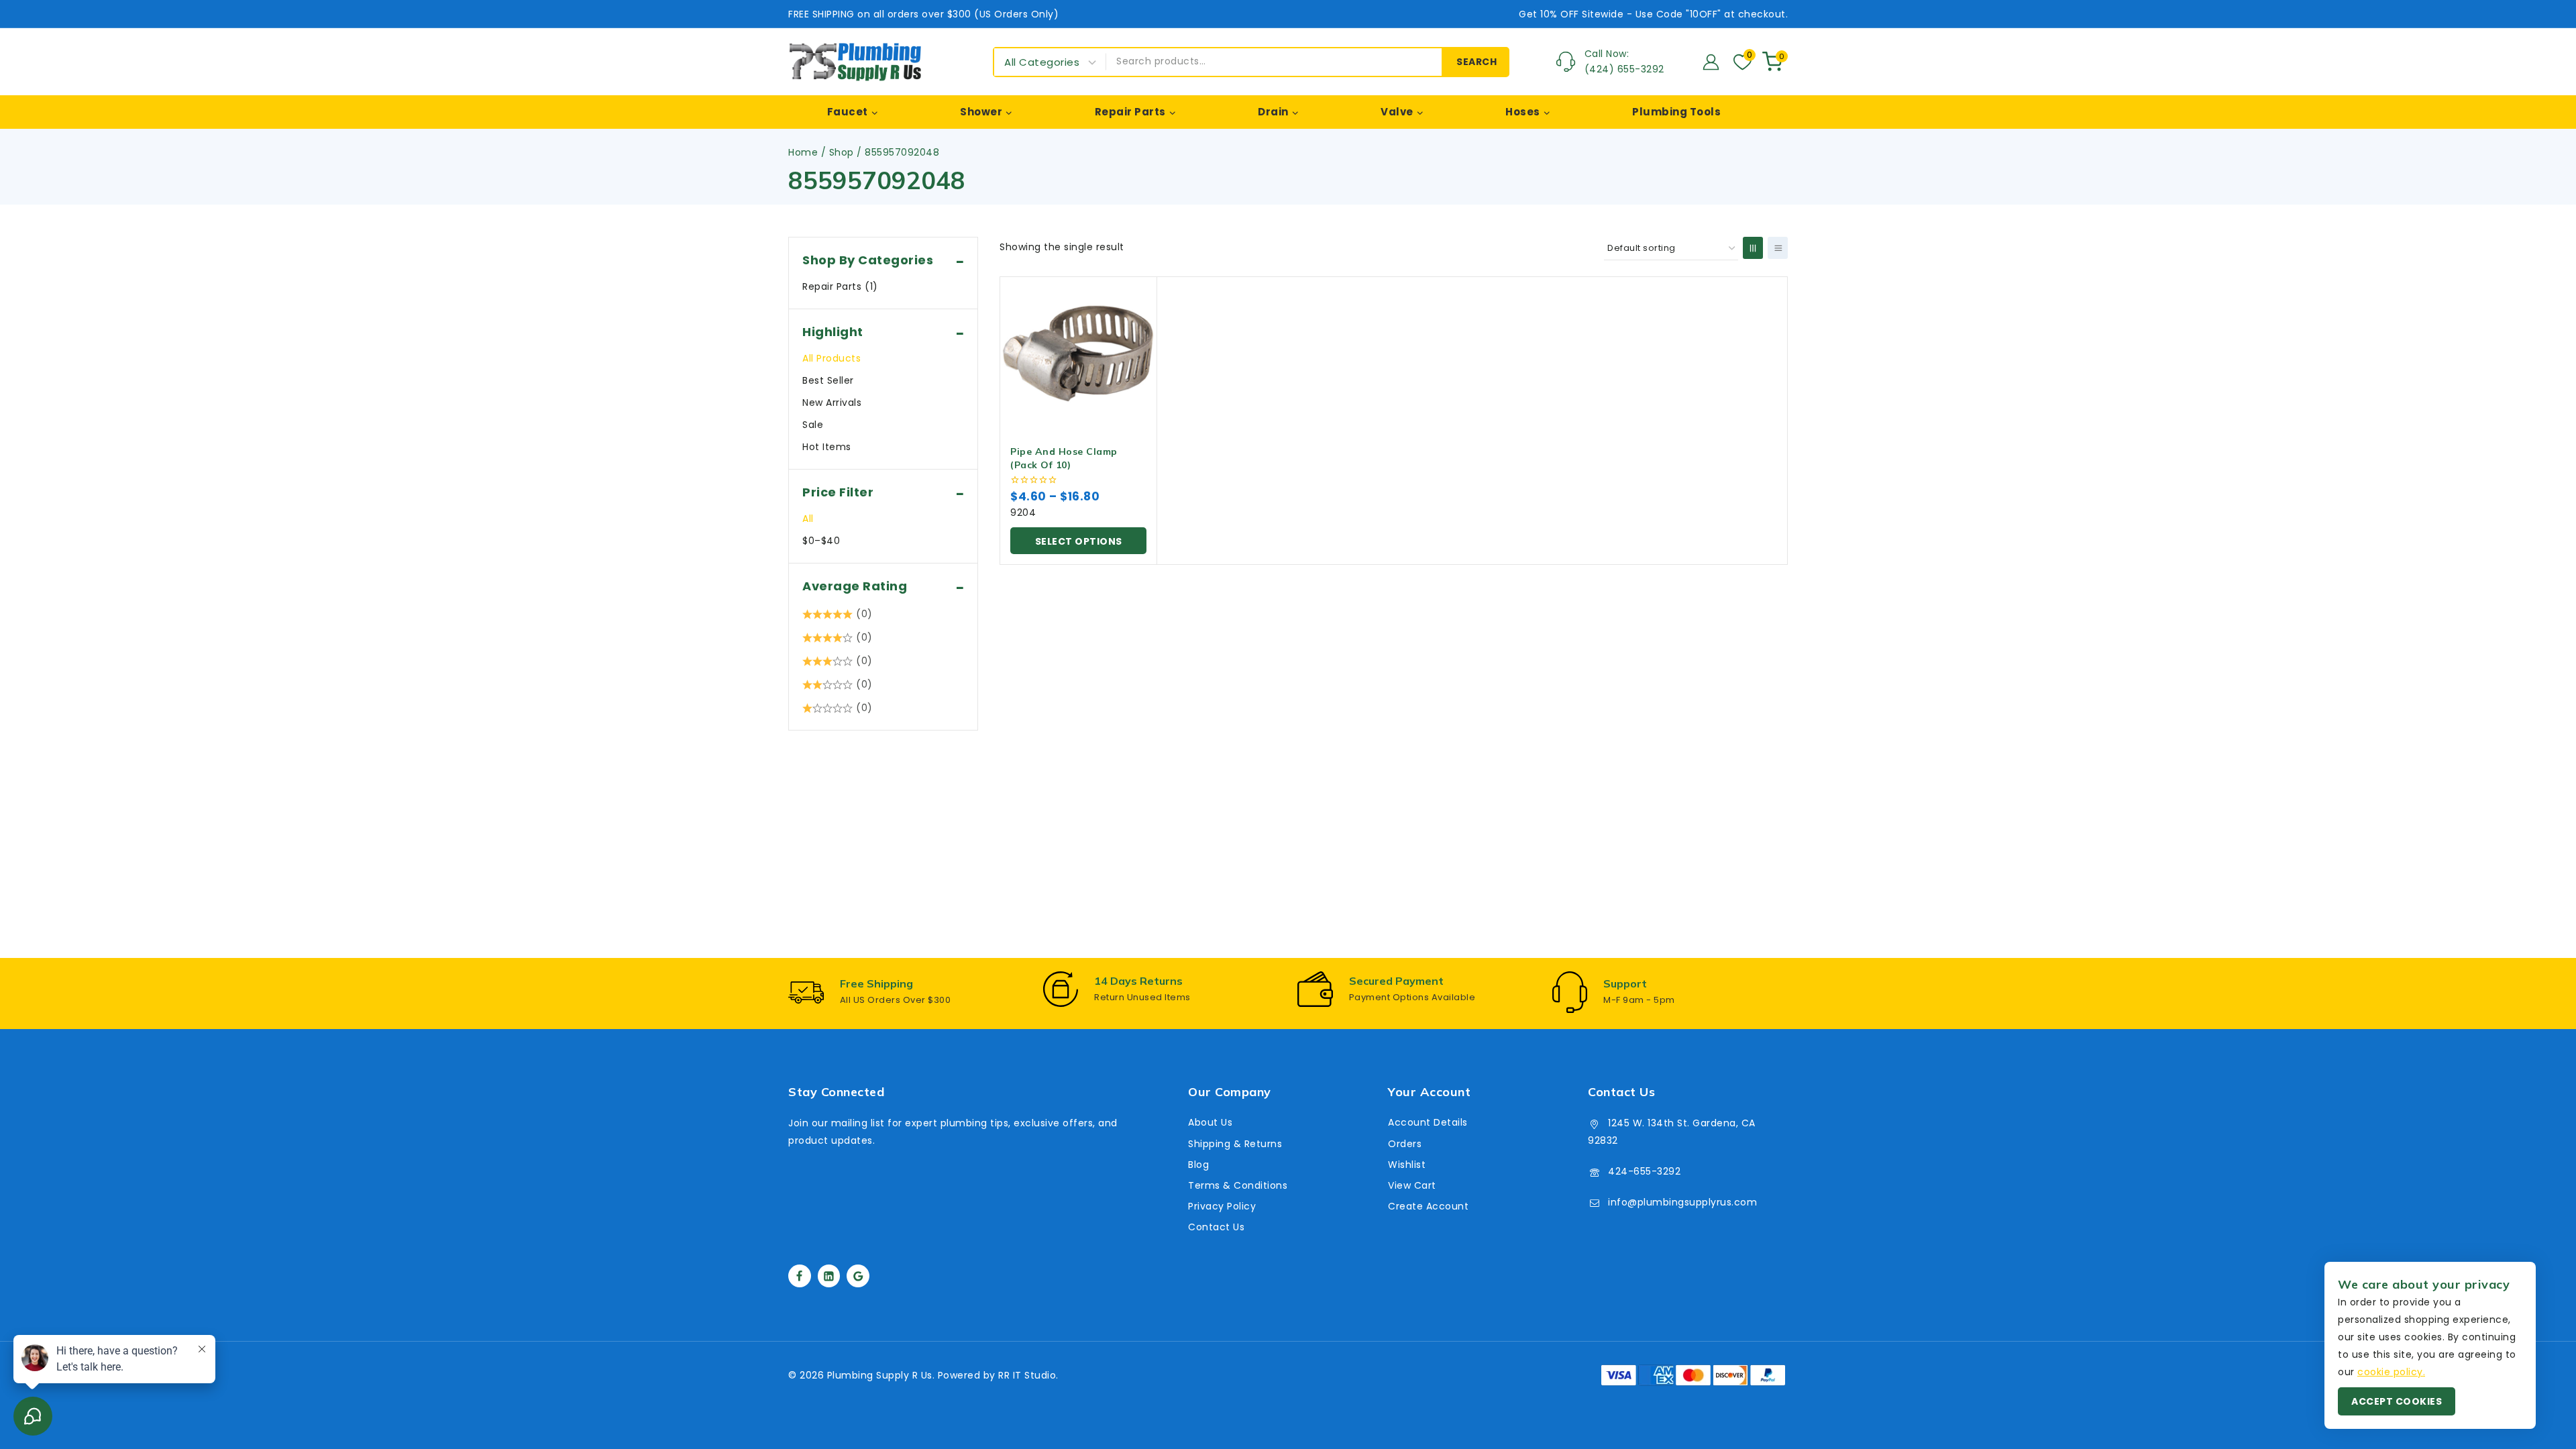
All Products (831, 358)
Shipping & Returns (1235, 1144)
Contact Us (1216, 1227)
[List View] (1778, 248)
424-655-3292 (1644, 1171)
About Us (1210, 1122)
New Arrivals (832, 402)
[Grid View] (1753, 248)
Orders (1405, 1144)
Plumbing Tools (1676, 112)
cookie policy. (2391, 1372)
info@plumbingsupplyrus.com (1682, 1202)
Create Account (1428, 1206)
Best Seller (828, 380)
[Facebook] (800, 1276)
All (808, 519)
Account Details (1428, 1122)
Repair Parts (840, 286)
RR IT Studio (1027, 1375)
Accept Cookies (2397, 1401)
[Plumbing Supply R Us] (855, 62)
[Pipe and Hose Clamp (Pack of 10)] (1078, 355)
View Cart (1412, 1185)
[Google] (858, 1276)
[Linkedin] (829, 1276)
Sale (813, 425)
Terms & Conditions (1238, 1185)
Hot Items (827, 447)
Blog (1198, 1165)
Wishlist (1407, 1165)
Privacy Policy (1222, 1206)
